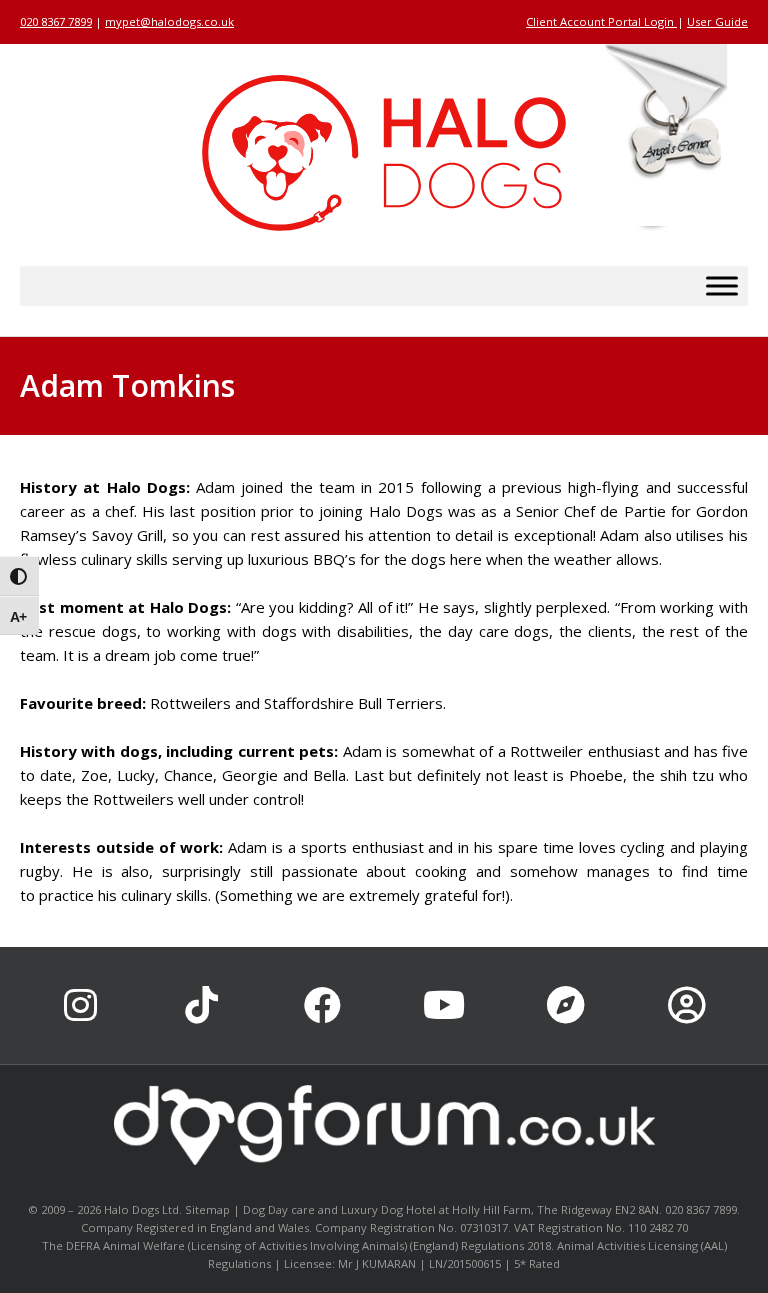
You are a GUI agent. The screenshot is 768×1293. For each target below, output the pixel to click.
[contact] (565, 1006)
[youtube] (444, 1006)
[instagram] (80, 1006)
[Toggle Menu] (722, 286)
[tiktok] (201, 1006)
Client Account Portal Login (601, 21)
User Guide (717, 21)
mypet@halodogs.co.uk (169, 21)
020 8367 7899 (56, 21)
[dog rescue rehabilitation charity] (673, 139)
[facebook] (323, 1006)
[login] (686, 1006)
